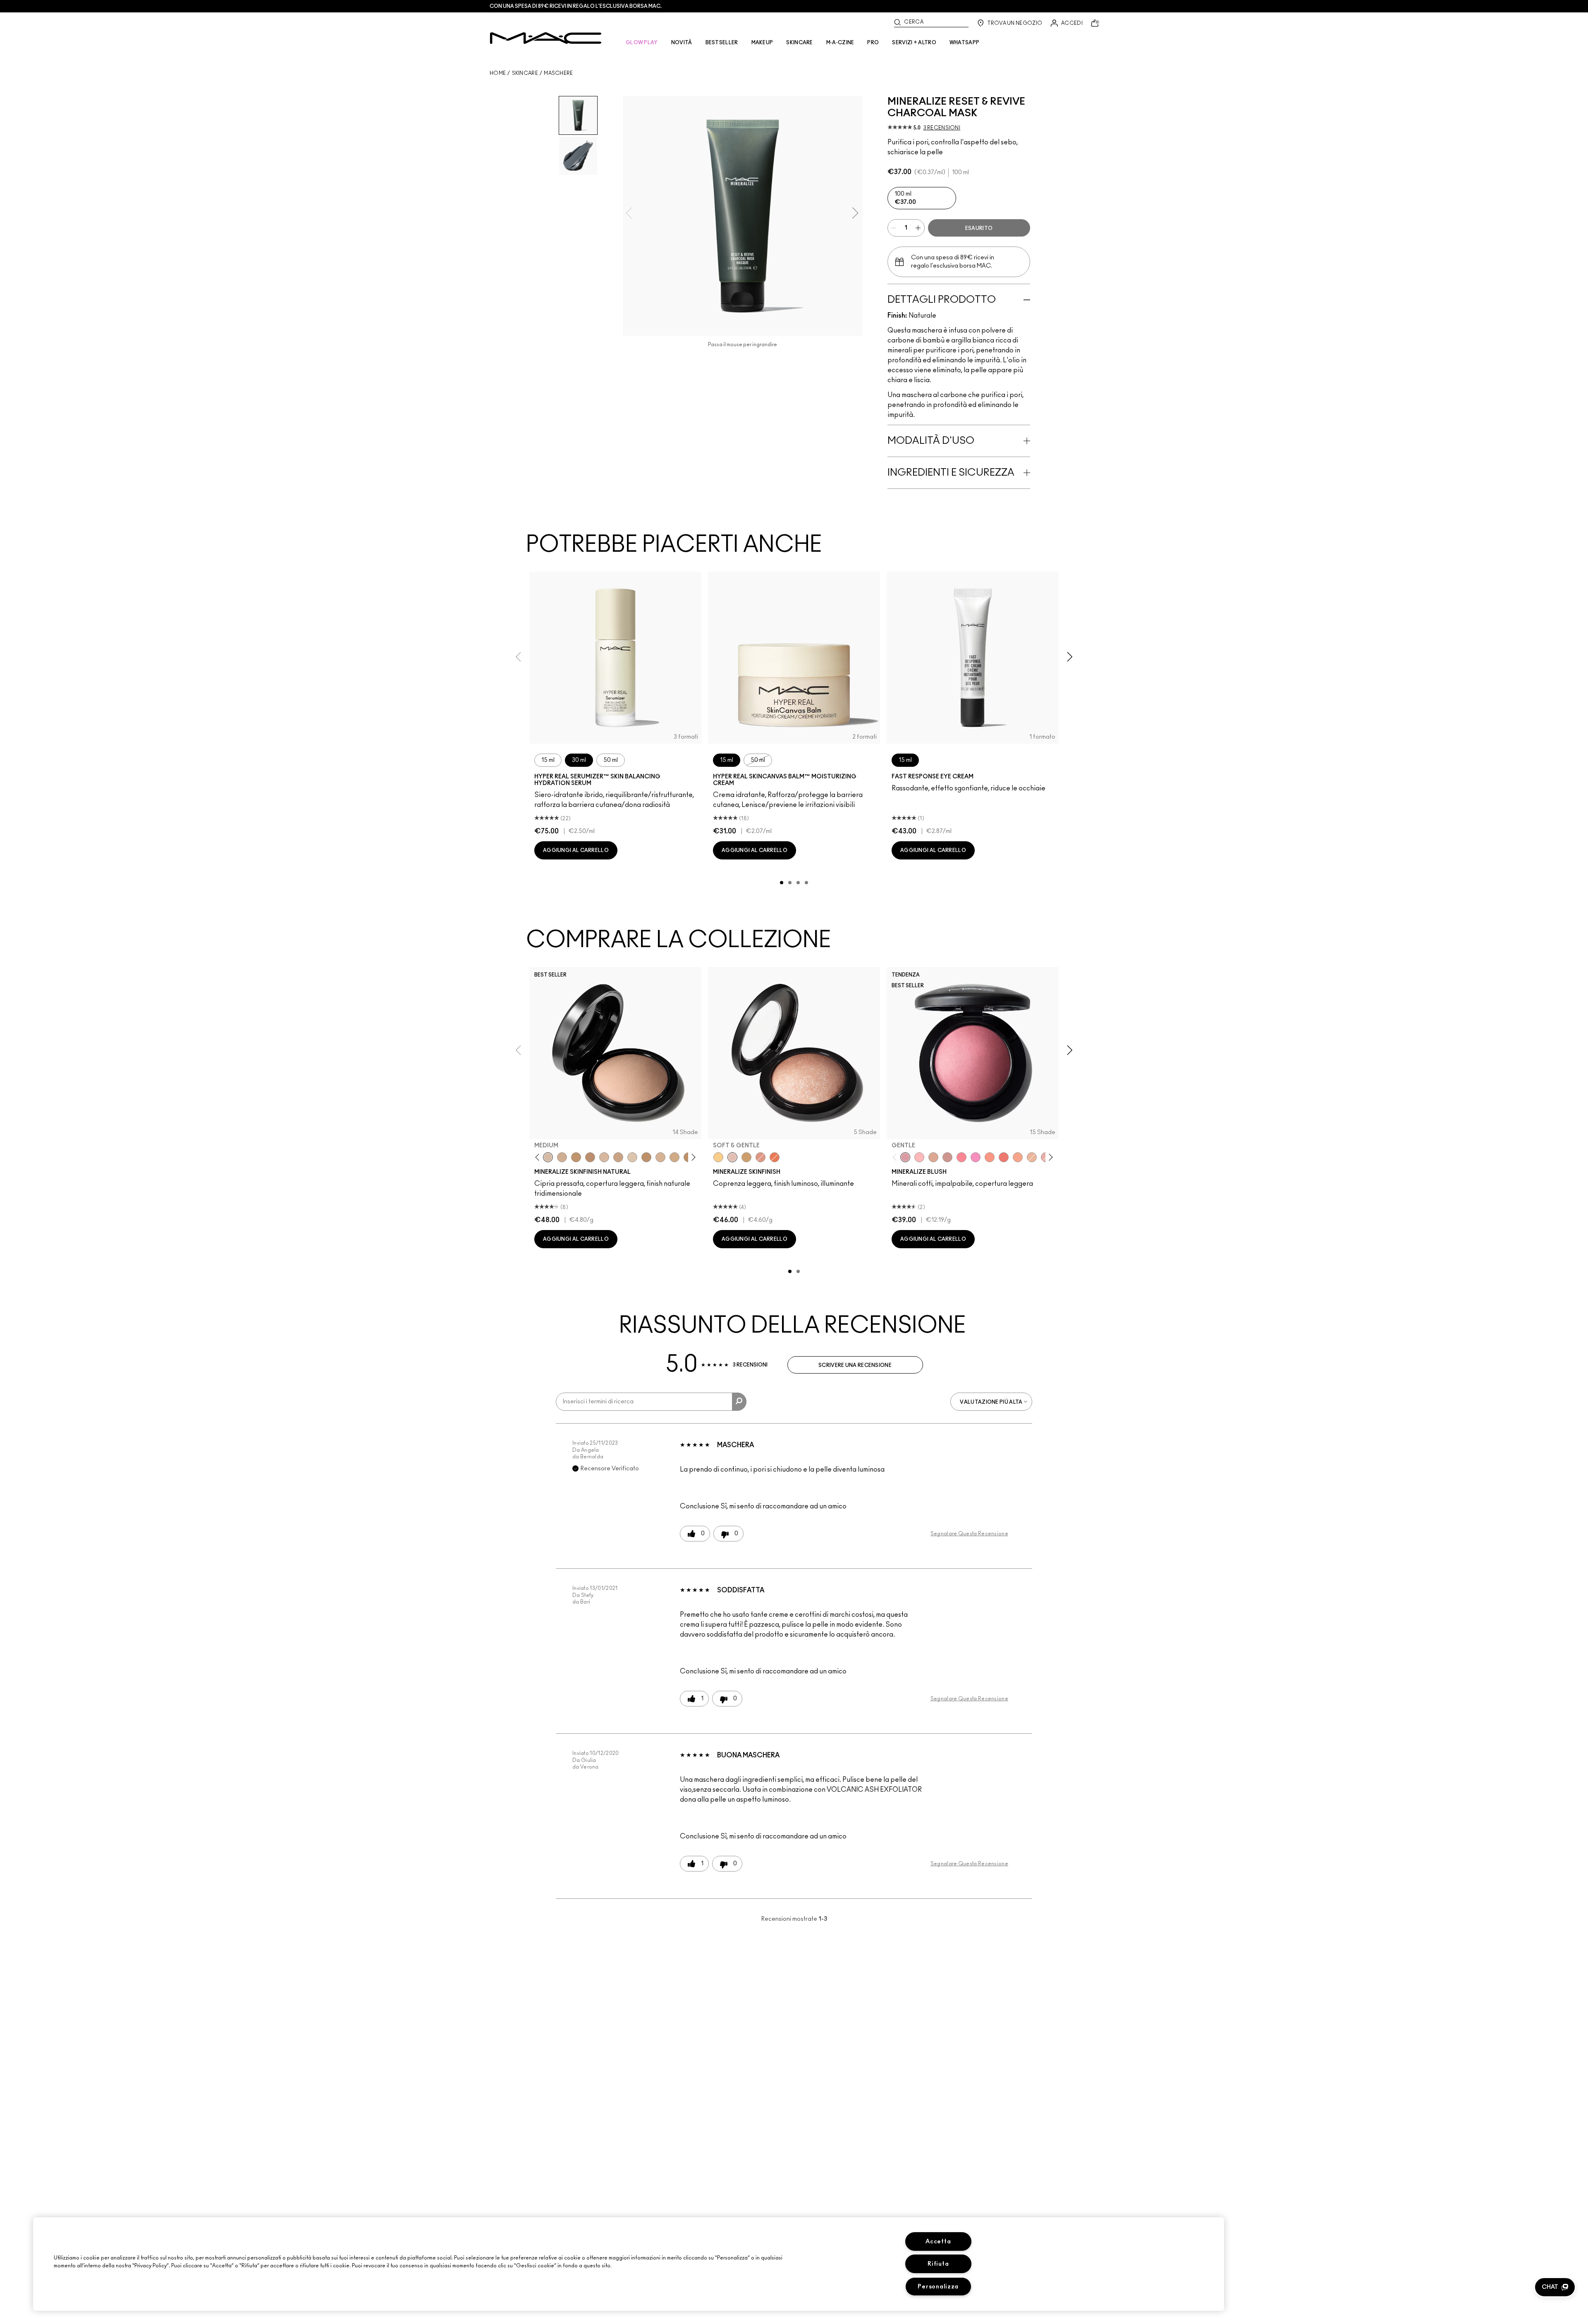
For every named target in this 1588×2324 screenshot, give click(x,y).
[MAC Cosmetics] (546, 38)
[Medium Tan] (674, 1157)
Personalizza (938, 2287)
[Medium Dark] (562, 1157)
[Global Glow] (718, 1157)
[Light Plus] (632, 1157)
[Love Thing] (947, 1157)
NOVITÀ (682, 43)
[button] (1555, 2287)
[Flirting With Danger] (1004, 1157)
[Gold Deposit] (775, 1157)
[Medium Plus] (604, 1157)
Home (498, 73)
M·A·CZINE (840, 43)
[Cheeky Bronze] (761, 1157)
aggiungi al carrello (576, 850)
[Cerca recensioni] (739, 1402)
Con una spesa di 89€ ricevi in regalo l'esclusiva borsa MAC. (576, 6)
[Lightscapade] (746, 1157)
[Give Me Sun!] (646, 1157)
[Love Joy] (933, 1157)
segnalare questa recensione (969, 1534)
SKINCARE (799, 43)
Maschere (558, 73)
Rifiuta (938, 2264)
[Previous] (539, 1157)
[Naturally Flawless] (1018, 1157)
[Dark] (576, 1157)
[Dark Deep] (590, 1157)
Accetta (938, 2241)
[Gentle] (905, 1157)
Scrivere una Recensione (855, 1365)
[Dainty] (919, 1157)
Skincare (525, 73)
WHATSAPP (964, 43)
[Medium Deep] (618, 1157)
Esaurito (979, 228)
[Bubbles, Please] (976, 1157)
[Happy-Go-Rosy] (961, 1157)
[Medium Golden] (660, 1157)
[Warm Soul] (1032, 1157)
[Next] (692, 1157)
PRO (873, 43)
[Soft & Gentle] (732, 1157)
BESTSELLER (722, 43)
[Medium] (548, 1157)
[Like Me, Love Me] (990, 1157)
